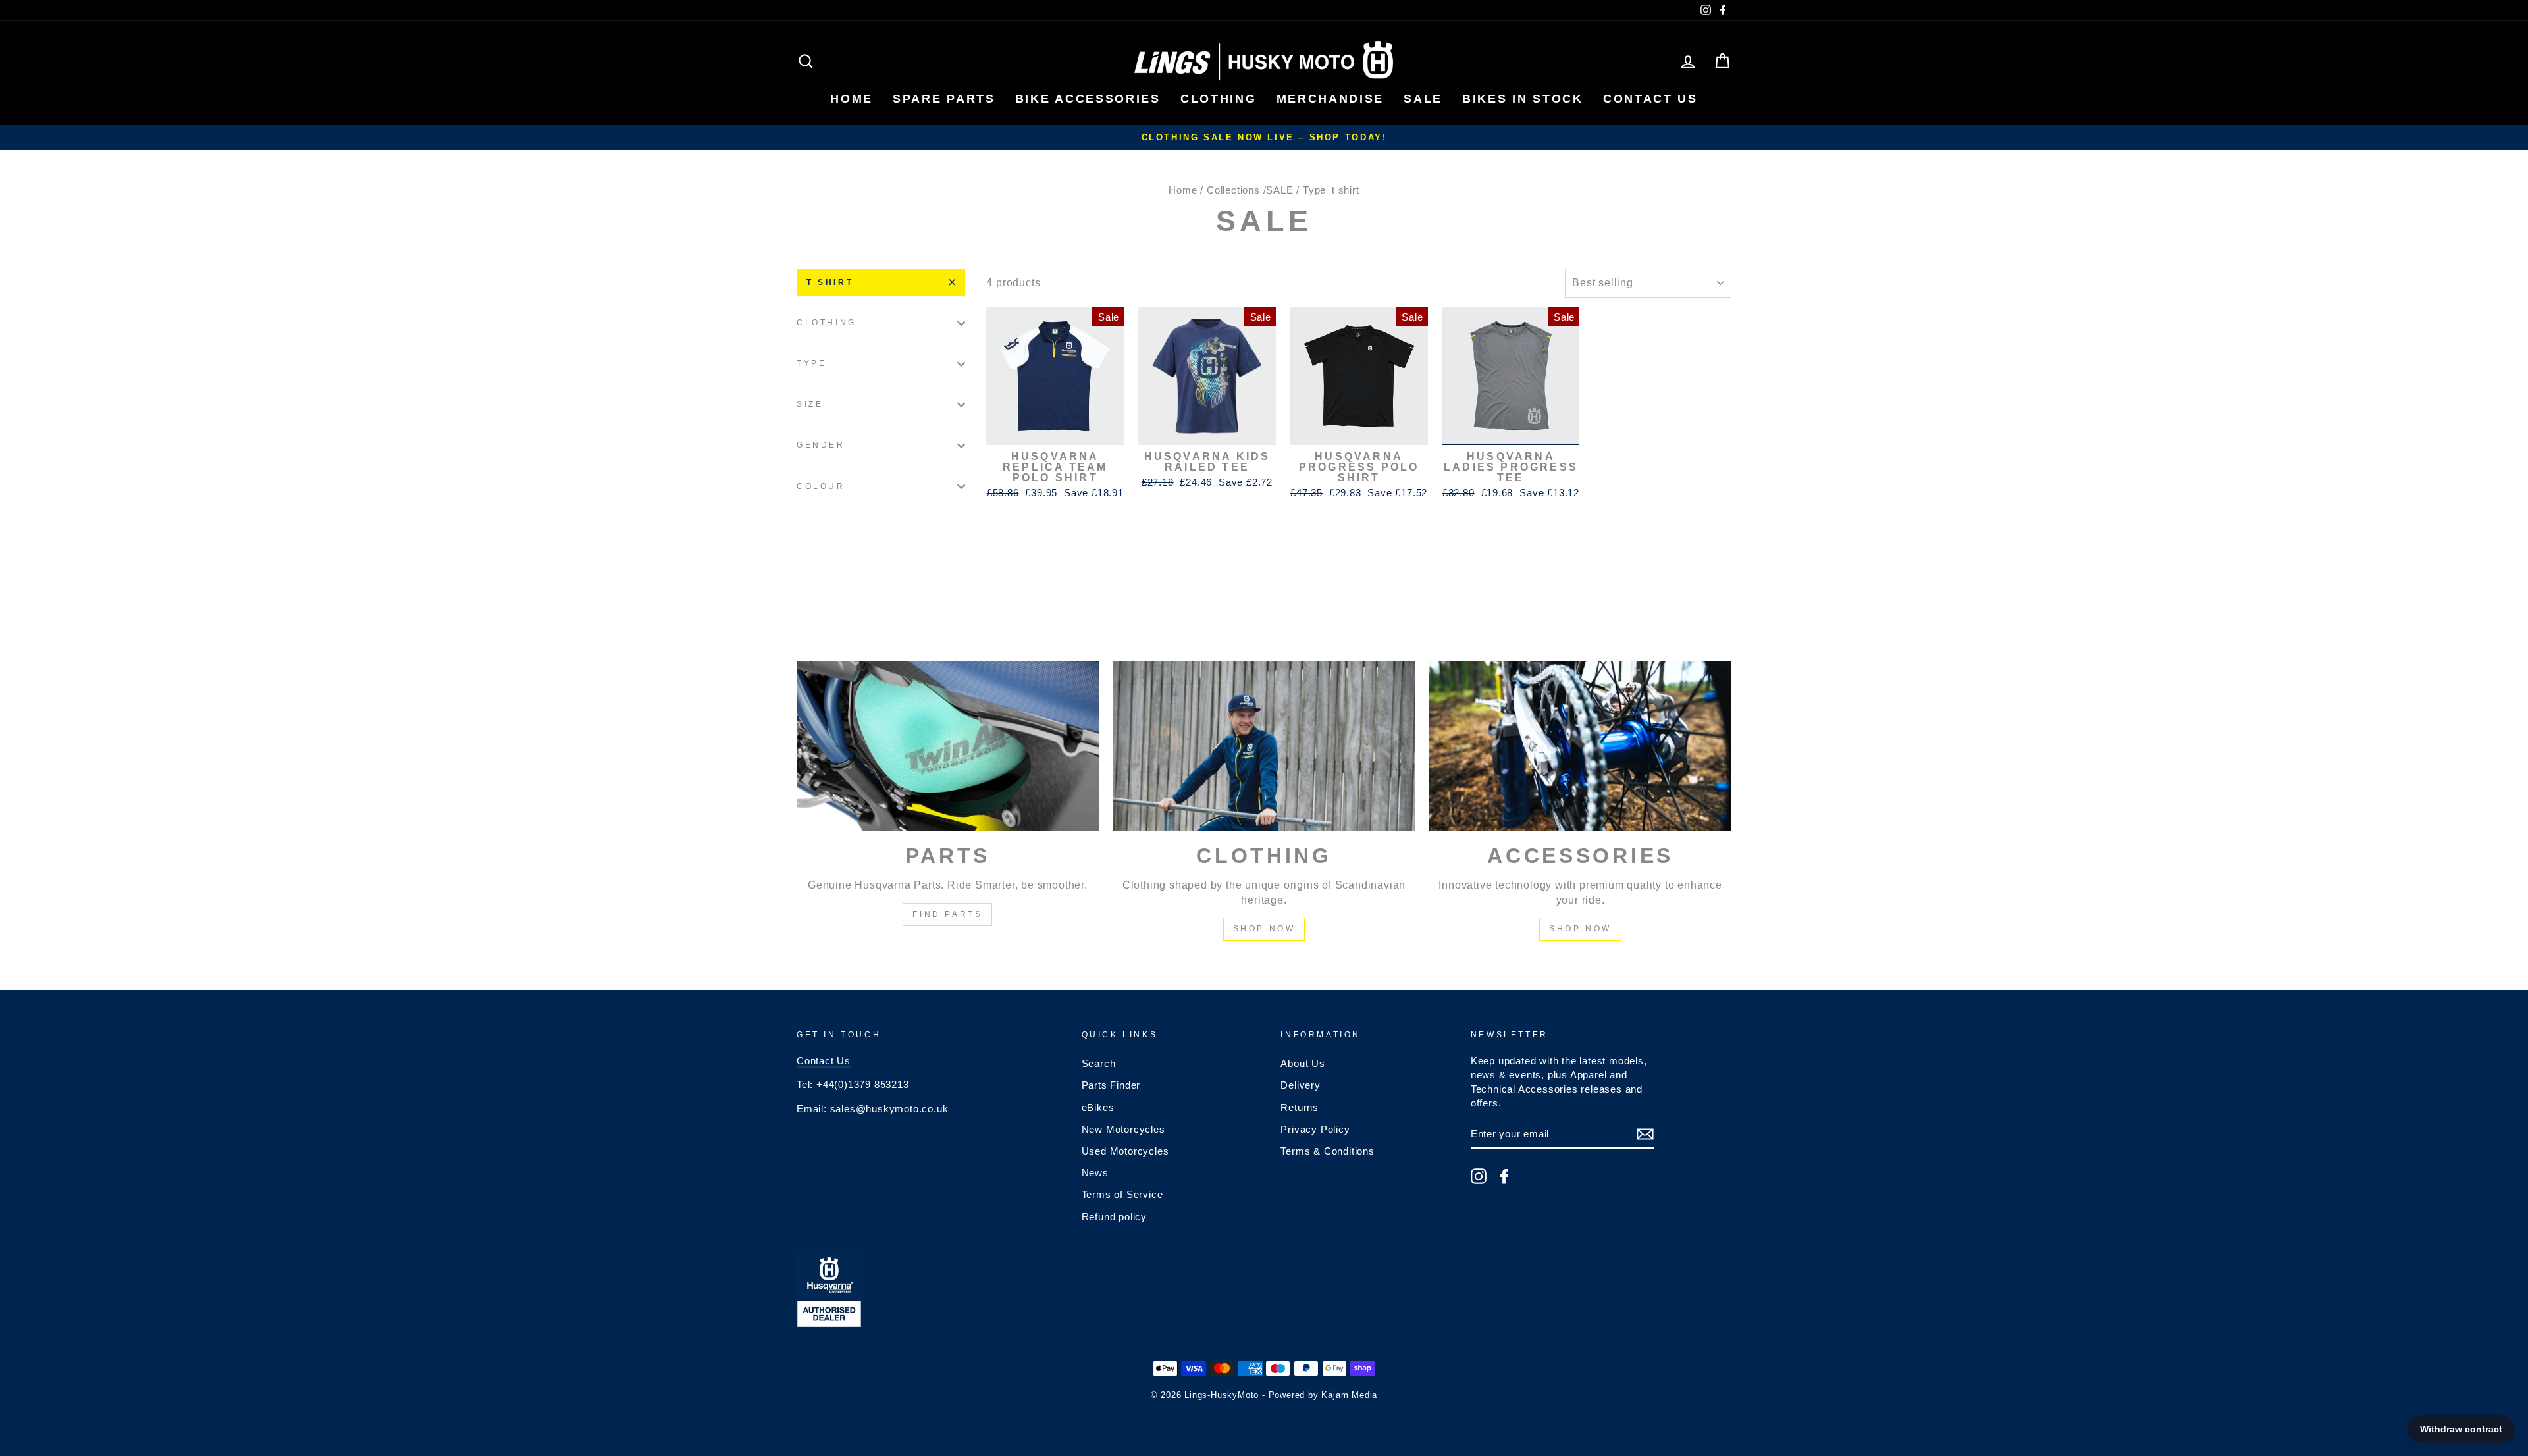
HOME (852, 99)
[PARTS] (948, 746)
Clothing (827, 323)
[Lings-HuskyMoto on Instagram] (1479, 1176)
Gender (821, 445)
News (1095, 1173)
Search (1099, 1063)
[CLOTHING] (1264, 746)
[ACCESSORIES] (1580, 746)
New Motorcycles (1123, 1129)
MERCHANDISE (1330, 99)
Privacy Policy (1315, 1129)
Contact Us (824, 1061)
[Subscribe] (1645, 1134)
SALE (1423, 99)
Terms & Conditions (1327, 1151)
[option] (1264, 138)
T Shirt (830, 282)
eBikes (1098, 1107)
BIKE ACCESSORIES (1088, 99)
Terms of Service (1122, 1194)
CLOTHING (1219, 99)
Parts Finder (1111, 1085)
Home (1183, 190)
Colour (821, 486)
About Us (1303, 1063)
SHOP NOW (1264, 929)
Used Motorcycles (1125, 1151)
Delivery (1300, 1085)
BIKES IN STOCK (1523, 99)
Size (810, 404)
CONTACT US (1650, 99)
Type (811, 363)
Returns (1300, 1107)
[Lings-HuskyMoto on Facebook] (1504, 1176)
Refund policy (1114, 1217)
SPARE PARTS (944, 99)
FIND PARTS (947, 914)
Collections (1233, 190)
